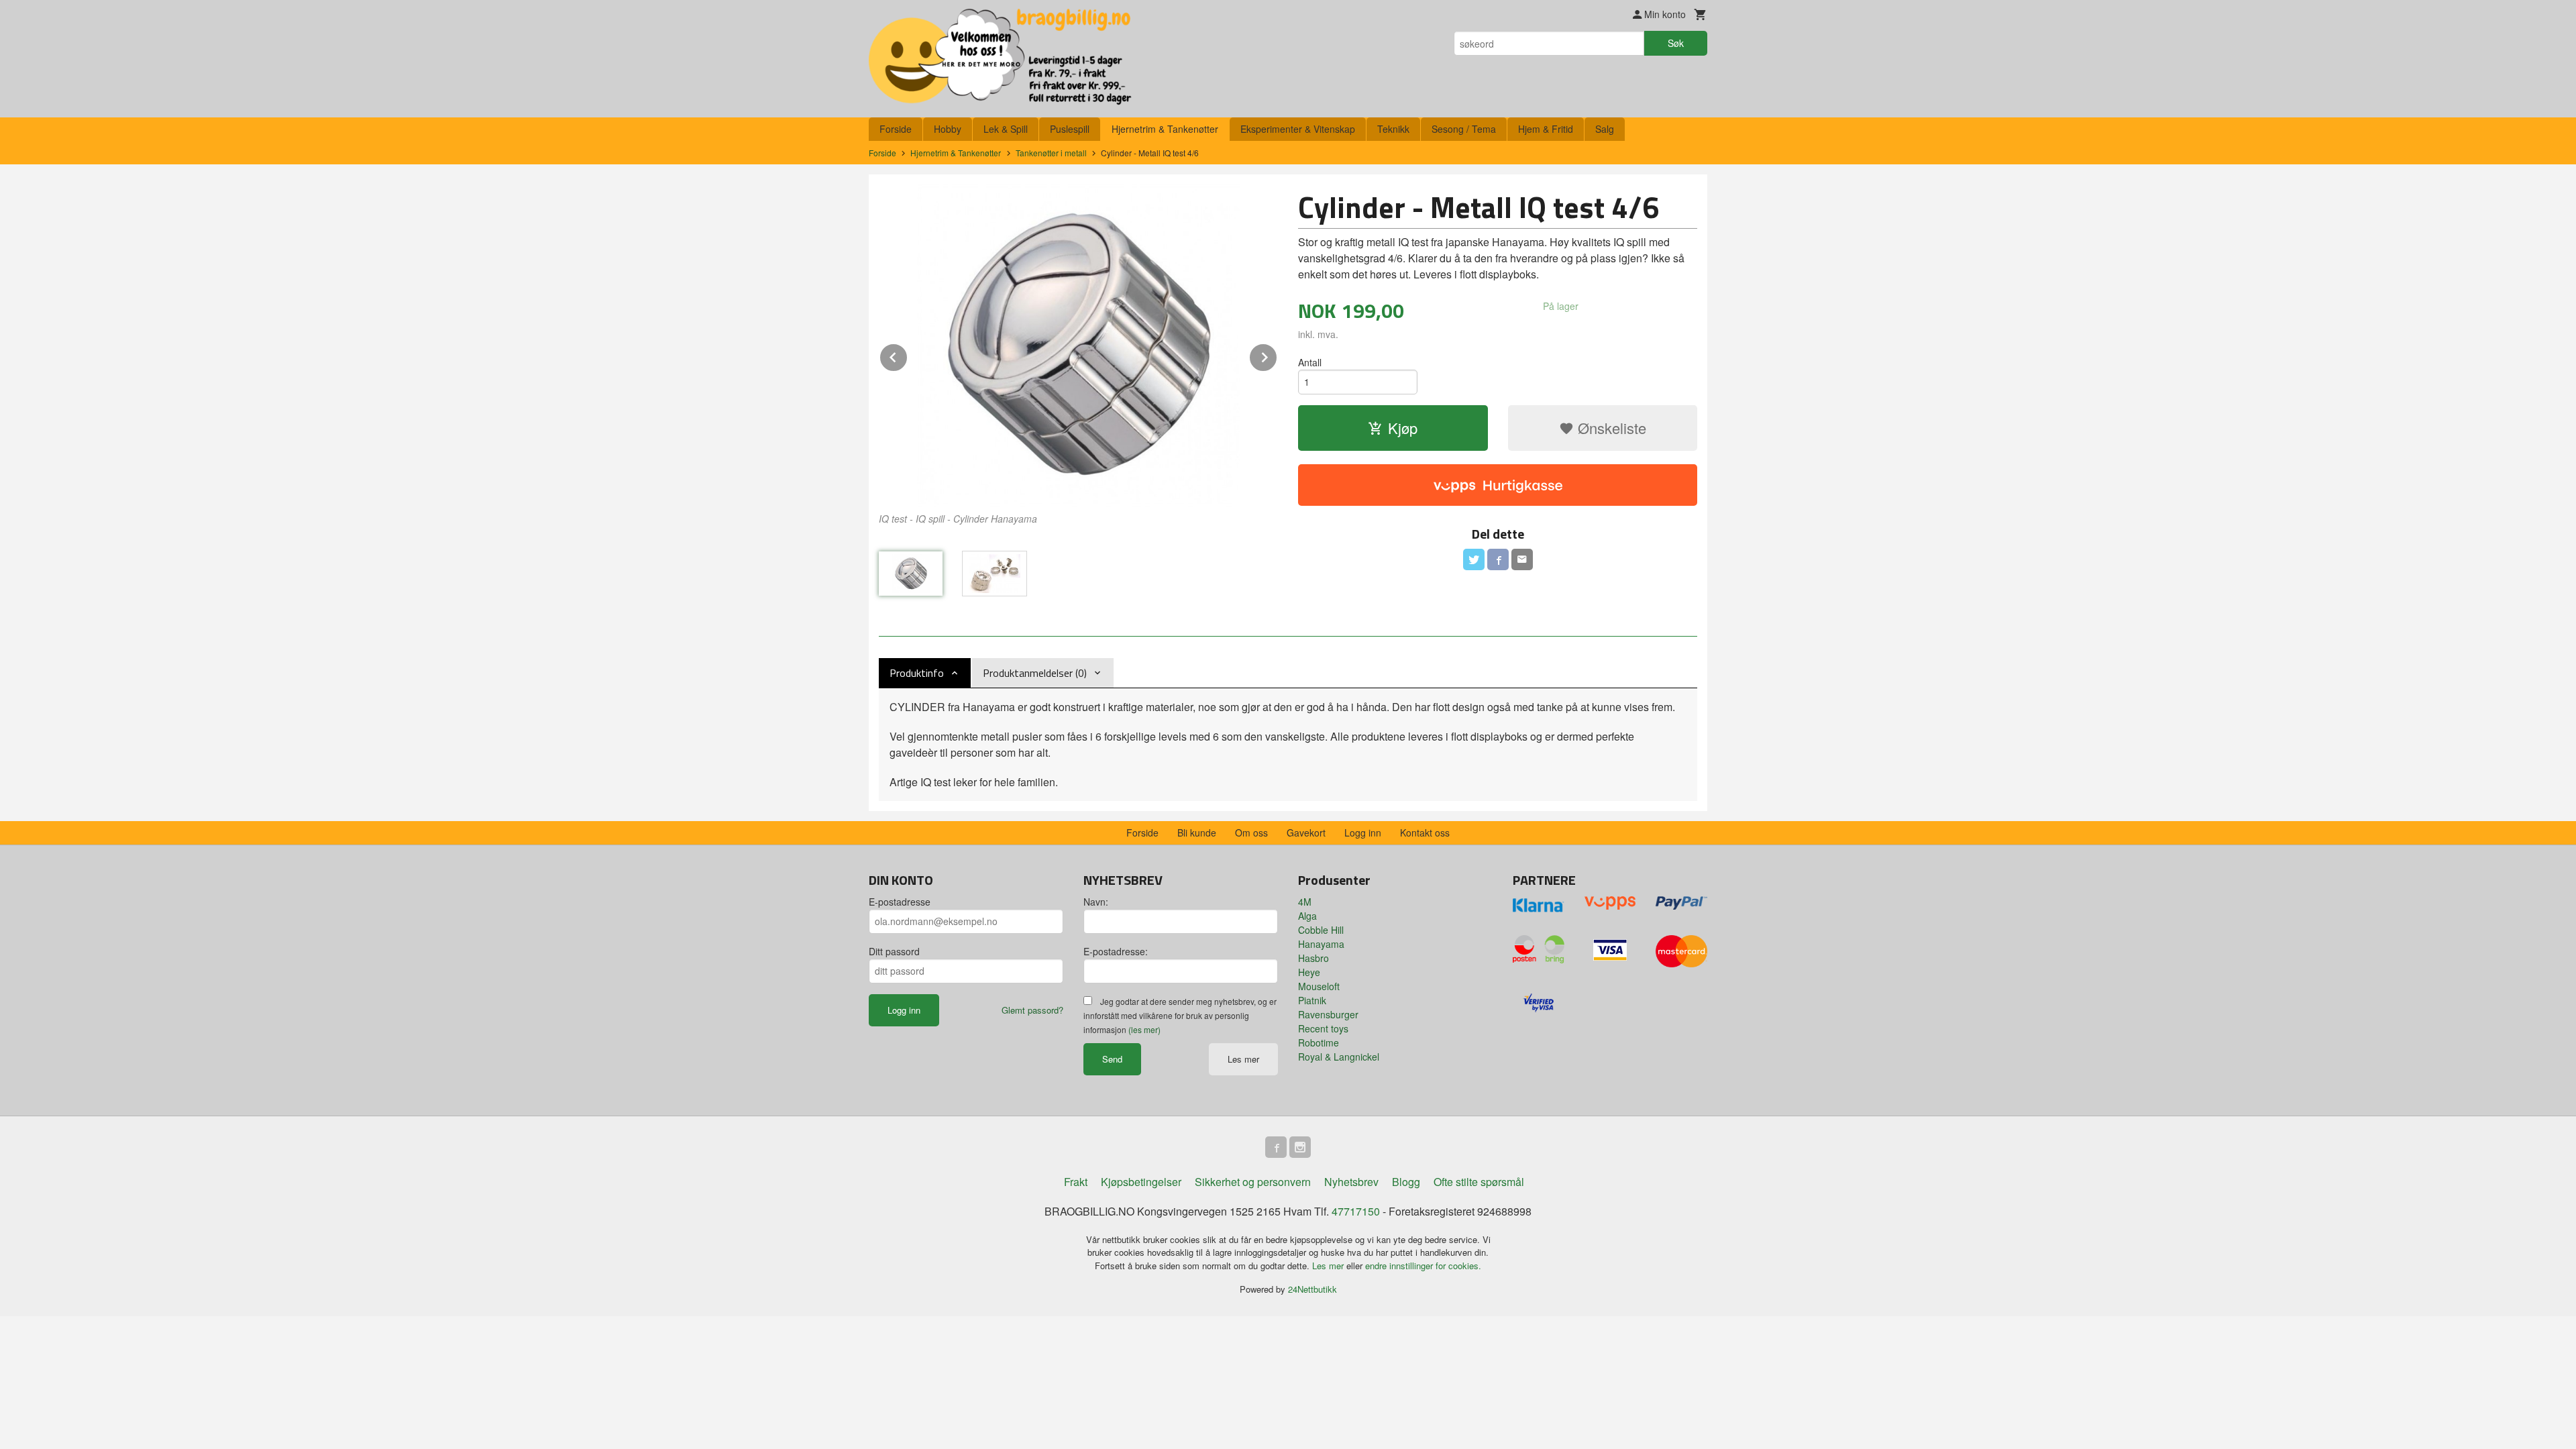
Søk (1676, 43)
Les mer (1243, 1059)
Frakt (1076, 1182)
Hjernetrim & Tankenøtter (1165, 129)
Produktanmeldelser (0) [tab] (1035, 673)
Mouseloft (1319, 986)
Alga (1307, 916)
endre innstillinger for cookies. (1423, 1266)
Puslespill (1070, 129)
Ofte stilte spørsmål (1479, 1182)
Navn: (1096, 902)
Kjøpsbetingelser (1141, 1182)
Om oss (1251, 833)
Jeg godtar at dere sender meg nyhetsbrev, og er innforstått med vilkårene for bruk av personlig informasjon (1180, 1015)
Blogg (1406, 1182)
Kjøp (1403, 428)
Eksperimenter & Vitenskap (1298, 129)
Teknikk (1393, 129)
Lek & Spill (1006, 129)
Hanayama (1321, 944)
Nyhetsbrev (1351, 1182)
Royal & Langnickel (1339, 1057)
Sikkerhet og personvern (1253, 1182)
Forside (896, 129)
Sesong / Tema (1464, 129)
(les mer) (1144, 1029)
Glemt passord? (1032, 1010)
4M (1305, 902)
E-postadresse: (1116, 951)
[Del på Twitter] (1474, 559)
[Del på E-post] (1522, 559)
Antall (1310, 362)
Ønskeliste (1610, 428)
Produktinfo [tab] (917, 673)
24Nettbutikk (1312, 1289)
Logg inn (1363, 833)
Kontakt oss (1425, 833)
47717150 (1356, 1211)
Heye (1309, 972)
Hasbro (1313, 958)
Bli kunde (1197, 833)
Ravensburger (1328, 1014)
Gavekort (1306, 833)
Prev (908, 355)
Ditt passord (894, 951)
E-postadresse (900, 902)
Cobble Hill (1321, 930)
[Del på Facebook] (1498, 559)
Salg (1605, 129)
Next (1277, 355)
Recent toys (1323, 1028)
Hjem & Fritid (1546, 129)
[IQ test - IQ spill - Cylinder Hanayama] (1078, 345)
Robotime (1319, 1042)
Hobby (948, 129)
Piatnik (1312, 1000)
